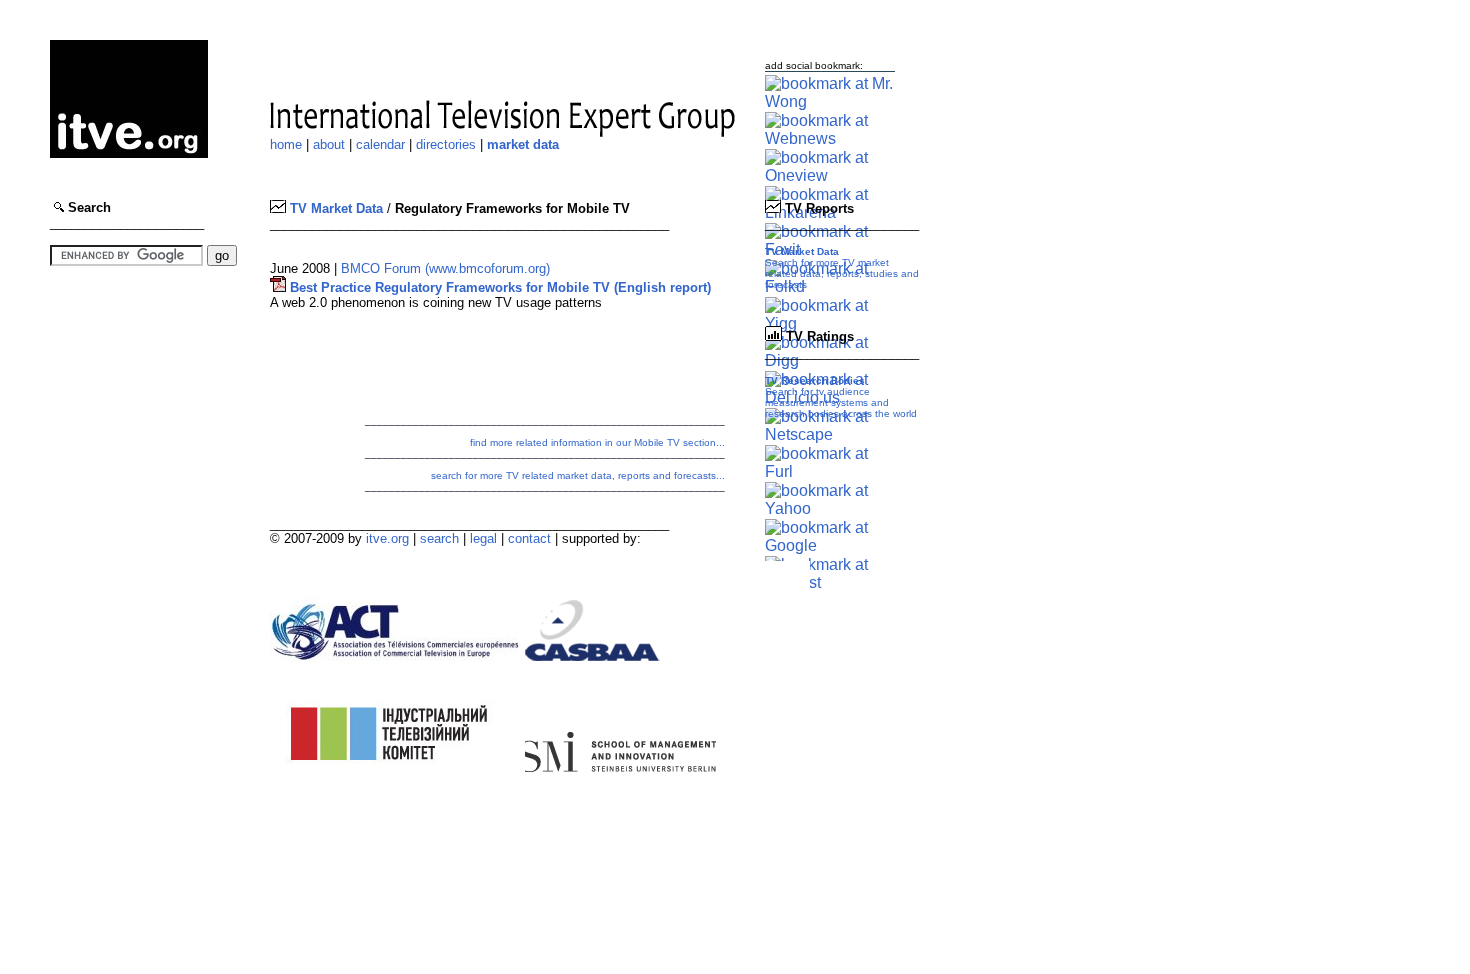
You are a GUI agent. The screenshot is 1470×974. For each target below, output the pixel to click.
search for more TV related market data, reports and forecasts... (578, 475)
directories (446, 144)
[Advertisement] (110, 421)
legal (483, 538)
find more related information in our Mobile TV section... (597, 442)
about (329, 144)
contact (529, 538)
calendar (380, 144)
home (286, 144)
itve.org (387, 538)
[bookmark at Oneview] (830, 175)
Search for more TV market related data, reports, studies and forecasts (842, 268)
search (439, 538)
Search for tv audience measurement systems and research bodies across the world (841, 397)
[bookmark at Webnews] (830, 138)
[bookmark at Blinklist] (830, 582)
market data (523, 144)
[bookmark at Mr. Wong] (830, 101)
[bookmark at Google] (830, 545)
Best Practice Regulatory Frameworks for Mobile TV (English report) (498, 287)
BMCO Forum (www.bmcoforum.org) (445, 268)
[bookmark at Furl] (830, 471)
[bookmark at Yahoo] (830, 508)
